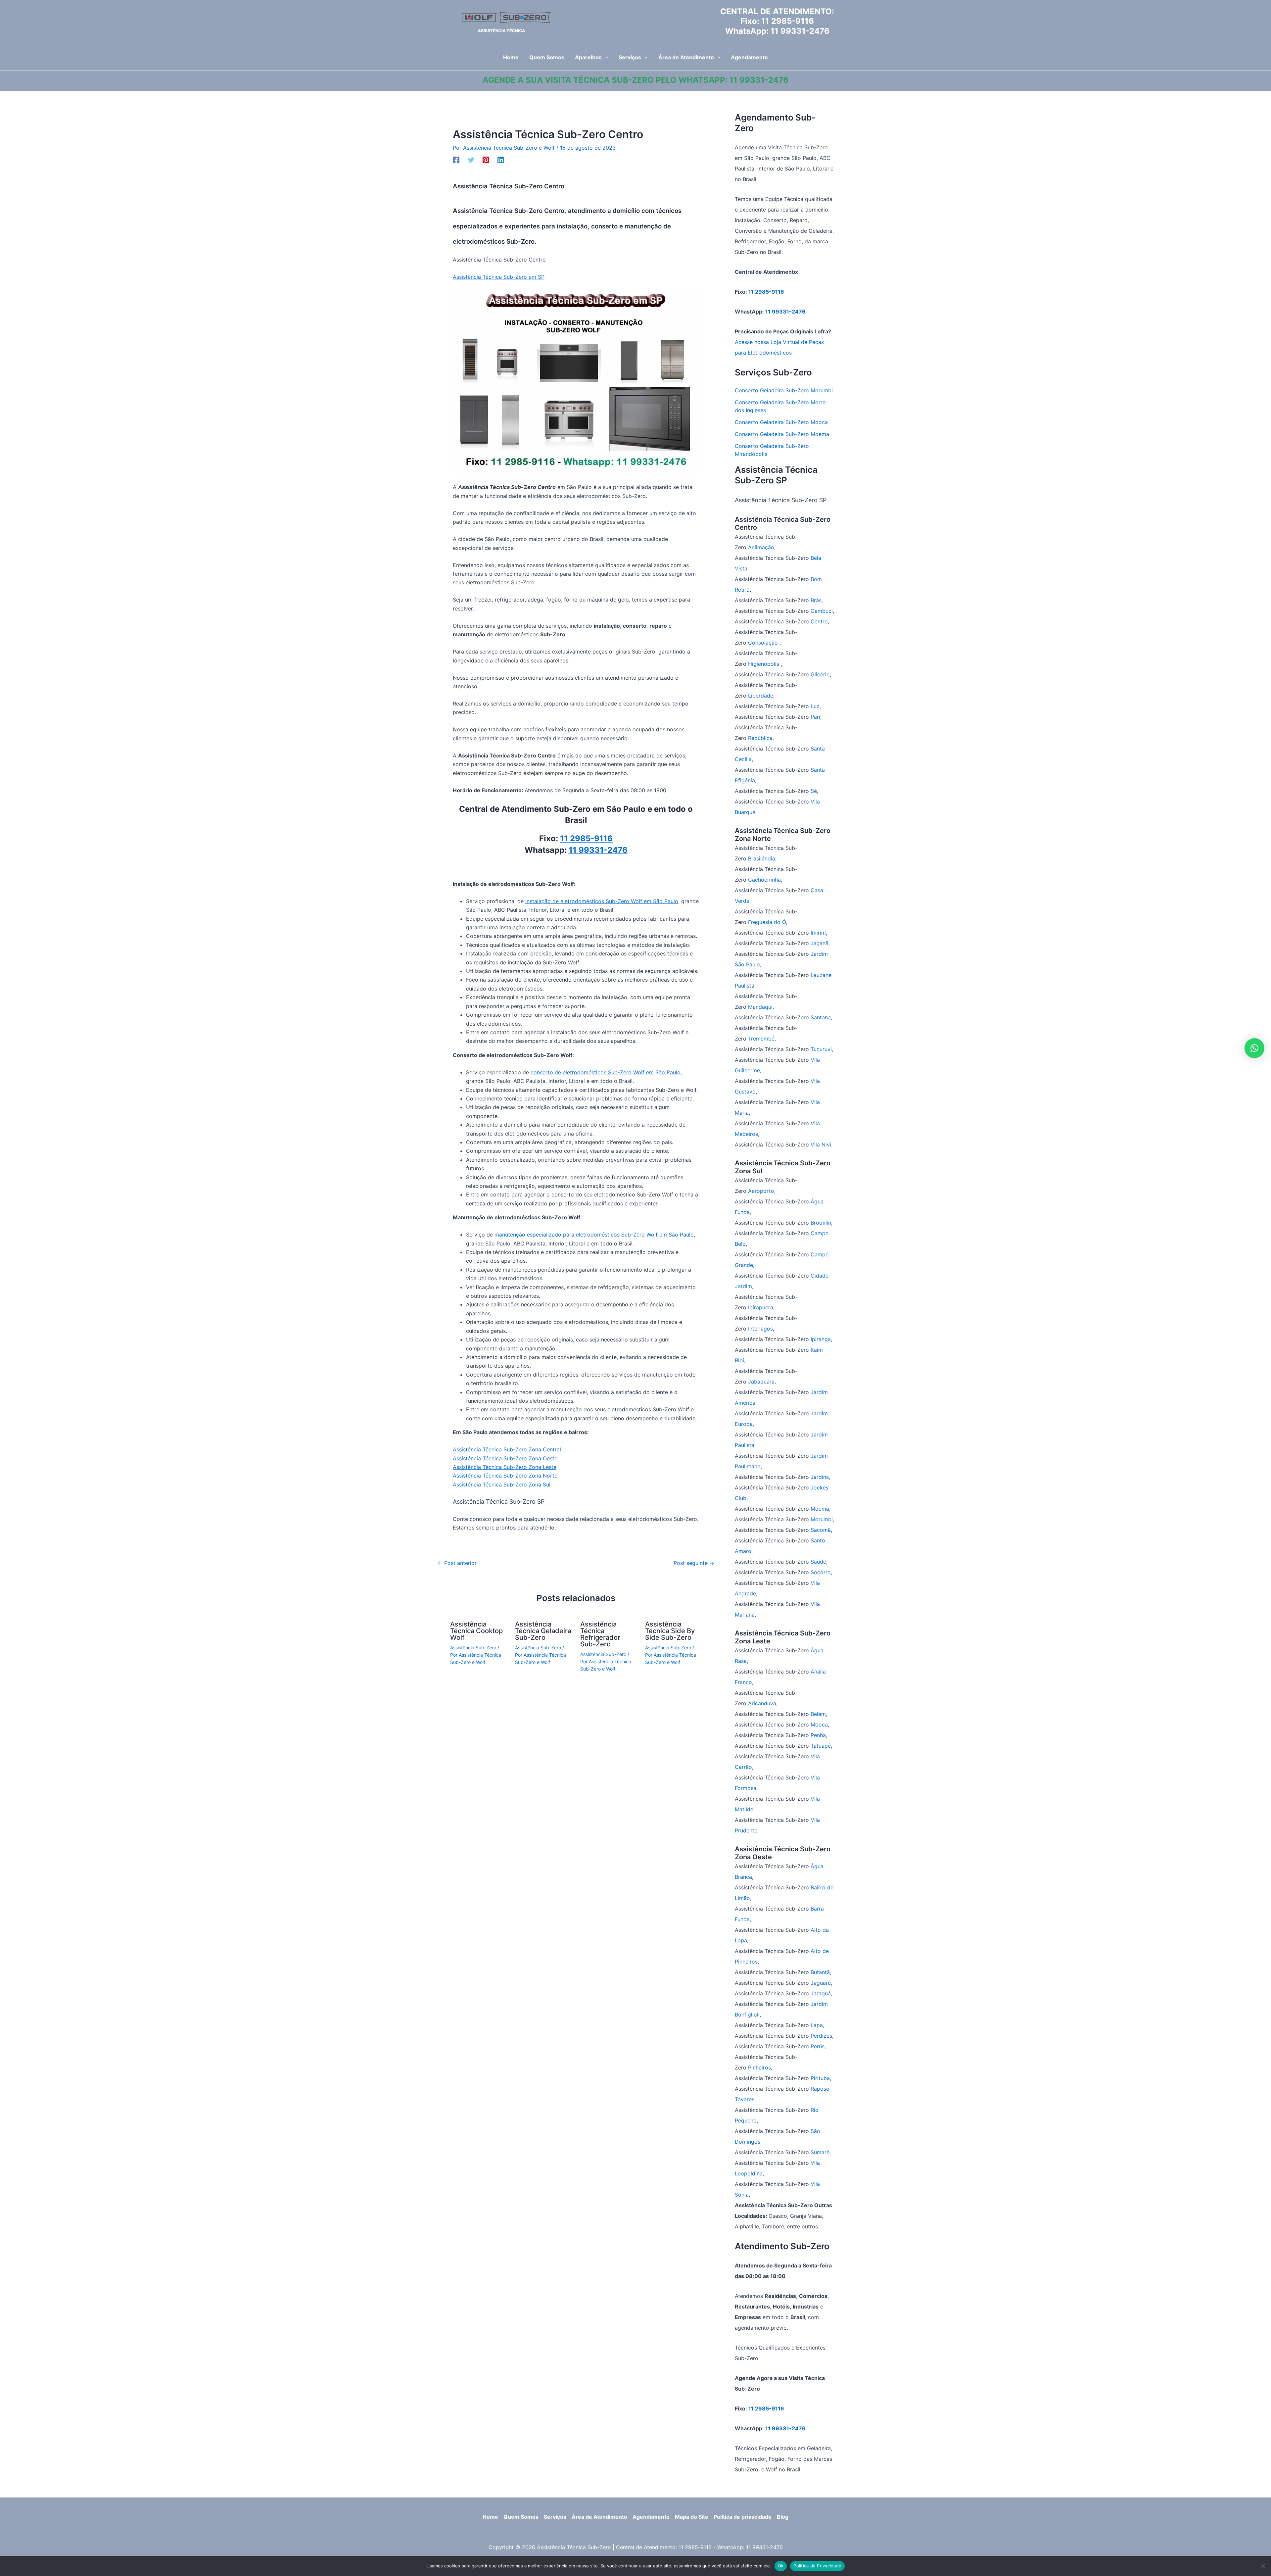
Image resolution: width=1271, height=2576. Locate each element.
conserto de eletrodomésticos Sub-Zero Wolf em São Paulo (606, 1072)
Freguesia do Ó (767, 922)
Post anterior (457, 1563)
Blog (783, 2517)
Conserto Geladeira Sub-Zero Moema (782, 434)
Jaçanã (820, 943)
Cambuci (822, 611)
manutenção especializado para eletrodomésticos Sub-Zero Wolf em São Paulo (594, 1235)
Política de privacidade (743, 2517)
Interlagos (760, 1329)
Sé (814, 791)
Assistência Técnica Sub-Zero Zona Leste (505, 1467)
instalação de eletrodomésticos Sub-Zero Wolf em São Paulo (602, 901)
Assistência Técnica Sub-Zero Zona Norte (505, 1476)
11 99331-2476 (800, 31)
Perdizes (821, 2036)
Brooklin (821, 1223)
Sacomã (821, 1530)
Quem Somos (521, 2517)
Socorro (821, 1572)
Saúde (818, 1562)
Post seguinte (694, 1563)
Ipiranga (821, 1339)
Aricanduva (762, 1703)
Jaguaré (821, 1983)
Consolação (764, 643)
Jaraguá (821, 1993)
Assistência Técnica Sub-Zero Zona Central (507, 1449)
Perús (818, 2046)
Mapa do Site (692, 2517)
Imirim (818, 933)
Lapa (817, 2025)
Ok (781, 2566)
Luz (815, 706)
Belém (818, 1714)
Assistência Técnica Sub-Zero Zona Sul (502, 1484)
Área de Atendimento (599, 2517)
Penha (818, 1735)
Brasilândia (762, 858)
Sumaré (820, 2152)
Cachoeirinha (764, 880)
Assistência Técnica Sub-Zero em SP (499, 277)
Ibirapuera (761, 1307)
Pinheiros (759, 2067)
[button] (605, 57)
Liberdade (761, 696)
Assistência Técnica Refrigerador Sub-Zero (600, 1634)
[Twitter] (471, 160)
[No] (1263, 2566)
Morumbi (822, 1519)
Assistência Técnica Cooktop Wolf (476, 1631)
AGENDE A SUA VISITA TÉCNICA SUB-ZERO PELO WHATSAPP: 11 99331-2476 (635, 80)
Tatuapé (821, 1746)
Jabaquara (761, 1382)
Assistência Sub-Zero (473, 1648)
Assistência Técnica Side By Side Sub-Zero (670, 1631)
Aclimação (761, 547)
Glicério (820, 674)
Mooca (819, 1725)
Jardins (820, 1477)
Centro (819, 621)
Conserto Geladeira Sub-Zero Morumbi (784, 390)
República (760, 738)
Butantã (820, 1972)
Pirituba (820, 2078)
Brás (816, 600)
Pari (815, 717)
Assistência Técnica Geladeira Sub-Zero (543, 1631)
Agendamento (651, 2517)
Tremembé (761, 1039)
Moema (820, 1509)
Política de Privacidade (817, 2566)
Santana (821, 1017)
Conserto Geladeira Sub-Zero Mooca (781, 422)
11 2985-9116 (788, 21)
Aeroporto (761, 1191)
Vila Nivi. (822, 1144)
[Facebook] (456, 160)
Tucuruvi (821, 1049)
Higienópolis (764, 664)
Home (490, 2517)
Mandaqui (760, 1007)
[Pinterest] (486, 160)
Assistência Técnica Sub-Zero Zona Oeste (505, 1458)
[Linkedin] (501, 160)
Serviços (555, 2517)
